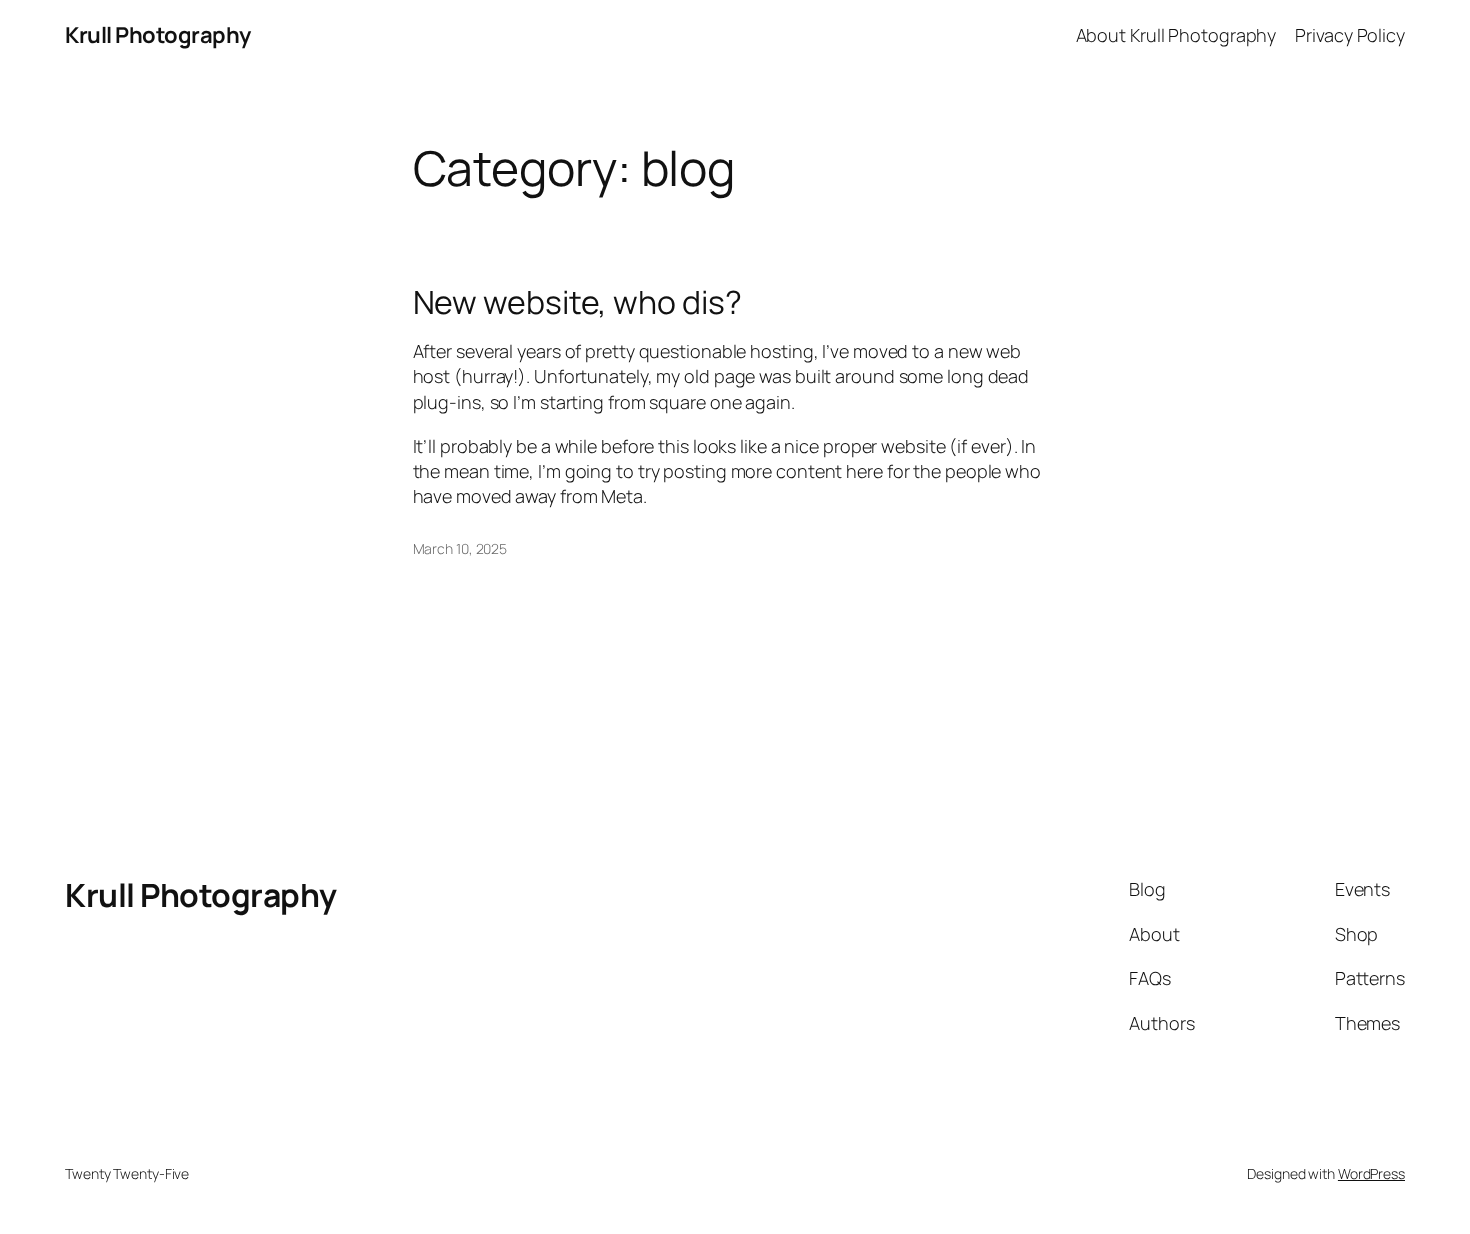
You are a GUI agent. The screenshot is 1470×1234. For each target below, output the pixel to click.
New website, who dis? (577, 302)
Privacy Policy (1350, 35)
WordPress (1371, 1173)
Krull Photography (158, 35)
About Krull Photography (1176, 35)
